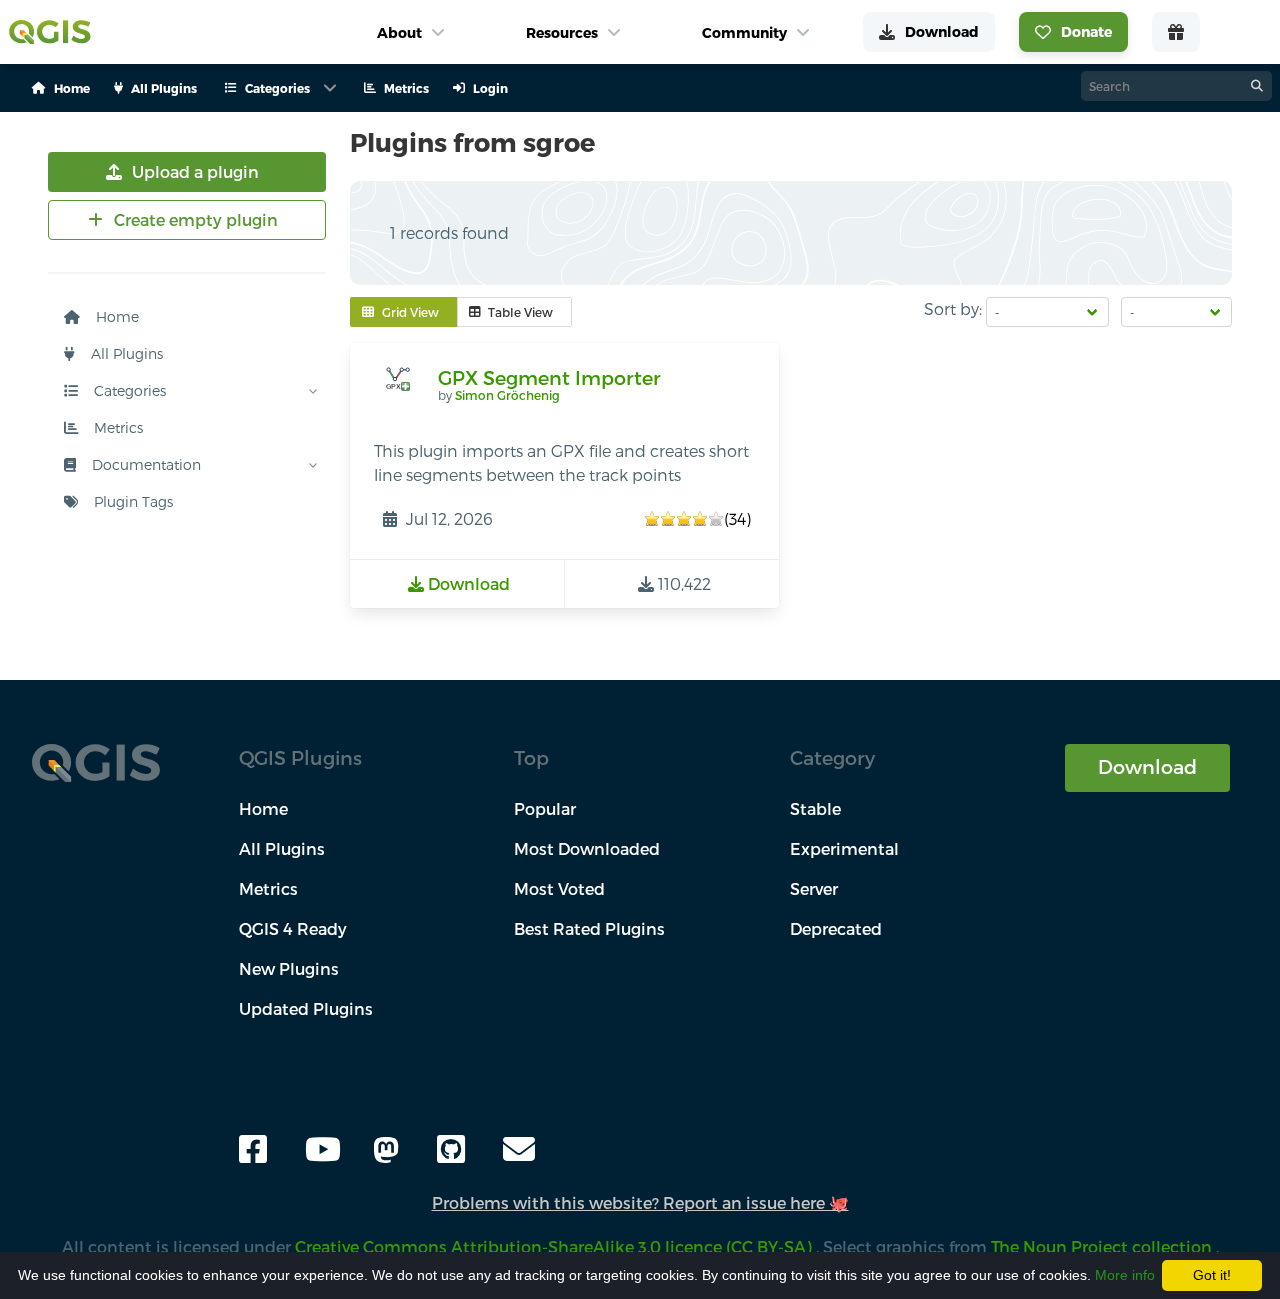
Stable (815, 808)
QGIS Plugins (300, 757)
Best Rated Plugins (589, 928)
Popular (545, 808)
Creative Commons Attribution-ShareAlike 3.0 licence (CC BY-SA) (555, 1246)
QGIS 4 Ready (293, 928)
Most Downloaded (587, 848)
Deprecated (836, 928)
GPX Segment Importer (549, 377)
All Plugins (125, 353)
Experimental (844, 848)
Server (814, 888)
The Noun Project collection (1103, 1246)
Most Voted (559, 888)
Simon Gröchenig (507, 395)
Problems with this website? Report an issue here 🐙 (640, 1202)
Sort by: (953, 308)
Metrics (116, 427)
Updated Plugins (306, 1008)
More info (1125, 1275)
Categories (128, 390)
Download (1147, 766)
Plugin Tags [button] (131, 501)
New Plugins (289, 968)
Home (115, 316)
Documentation (144, 464)
